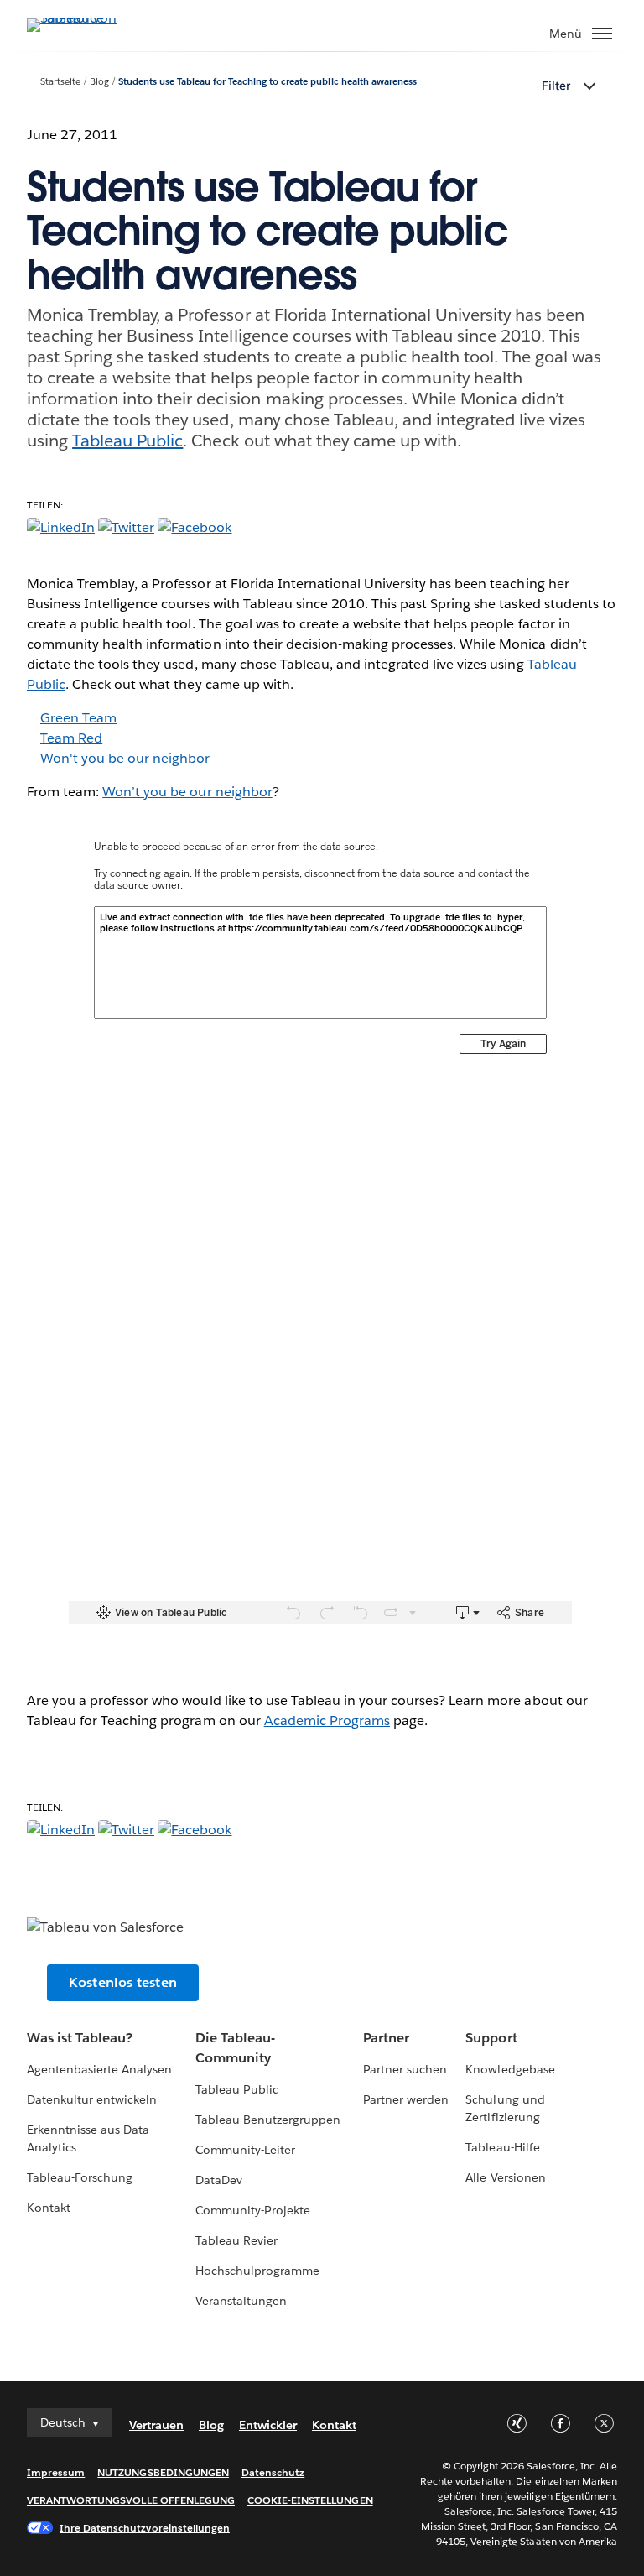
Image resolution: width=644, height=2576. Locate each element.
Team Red (71, 738)
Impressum (56, 2472)
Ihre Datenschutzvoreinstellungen (145, 2528)
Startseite (60, 82)
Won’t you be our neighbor (187, 792)
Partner (386, 2038)
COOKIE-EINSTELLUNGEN (310, 2500)
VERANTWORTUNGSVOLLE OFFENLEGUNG (131, 2500)
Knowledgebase (510, 2069)
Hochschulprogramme (257, 2271)
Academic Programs (327, 1721)
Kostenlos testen (123, 1982)
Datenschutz (273, 2472)
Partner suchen (405, 2069)
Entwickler (268, 2425)
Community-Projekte (253, 2210)
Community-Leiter (245, 2150)
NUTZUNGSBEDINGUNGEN (163, 2472)
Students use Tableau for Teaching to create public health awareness (267, 82)
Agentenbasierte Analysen (99, 2069)
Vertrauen (156, 2425)
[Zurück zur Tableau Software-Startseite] (86, 18)
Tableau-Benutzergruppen (268, 2120)
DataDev (219, 2180)
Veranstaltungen (241, 2301)
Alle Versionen (505, 2177)
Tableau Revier (236, 2240)
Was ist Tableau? (80, 2038)
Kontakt (49, 2208)
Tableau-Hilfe (502, 2147)
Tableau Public (127, 441)
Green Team (78, 718)
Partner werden (406, 2099)
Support (491, 2038)
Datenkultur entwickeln (92, 2099)
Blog (99, 82)
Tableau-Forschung (80, 2177)
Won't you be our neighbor (125, 758)
